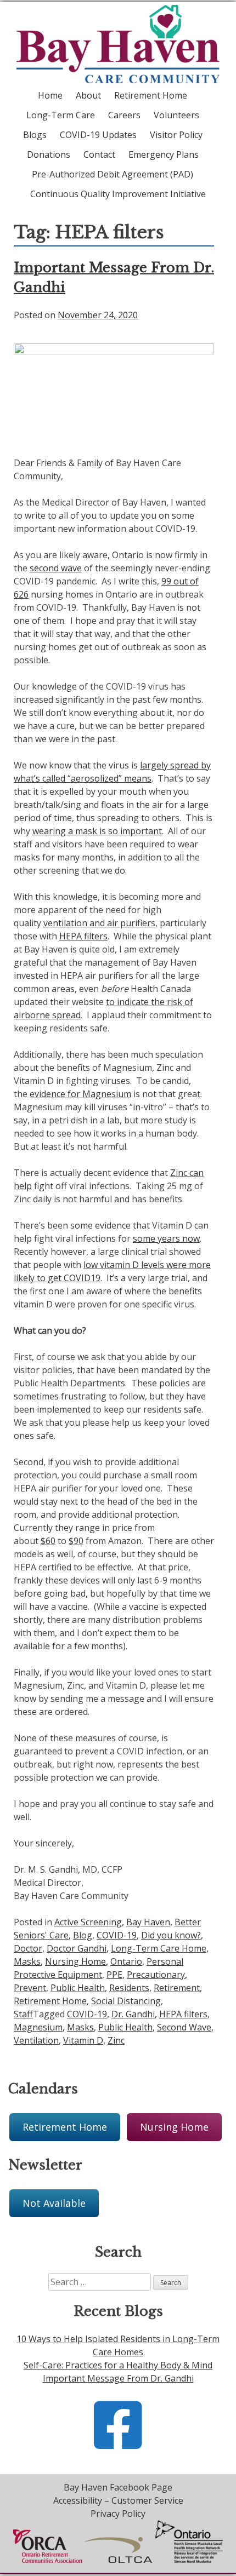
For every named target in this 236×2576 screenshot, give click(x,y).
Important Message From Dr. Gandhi (118, 2378)
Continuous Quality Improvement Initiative (118, 194)
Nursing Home (75, 1961)
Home (50, 95)
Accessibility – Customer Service (118, 2500)
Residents (129, 1988)
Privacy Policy (118, 2514)
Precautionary (156, 1975)
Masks (27, 1961)
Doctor (28, 1948)
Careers (124, 115)
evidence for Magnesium (80, 1094)
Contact (99, 154)
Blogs (35, 135)
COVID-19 (117, 1935)
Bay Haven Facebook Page (118, 2487)
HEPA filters (83, 936)
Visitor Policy (176, 135)
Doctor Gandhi (77, 1948)
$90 (76, 1541)
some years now (166, 1238)
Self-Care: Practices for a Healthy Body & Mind (118, 2365)
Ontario (126, 1961)
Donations (49, 154)
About (88, 95)
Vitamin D (83, 2040)
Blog (83, 1935)
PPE (114, 1975)
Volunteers (176, 115)
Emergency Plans (164, 154)
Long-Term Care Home (159, 1948)
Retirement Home (151, 95)
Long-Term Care (61, 115)
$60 (48, 1541)
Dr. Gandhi (133, 2014)
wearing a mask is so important (97, 831)
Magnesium (38, 2027)
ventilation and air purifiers (99, 923)
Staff (23, 2014)
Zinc (116, 2040)
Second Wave (184, 2027)
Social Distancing (126, 2001)
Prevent (30, 1988)
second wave (56, 568)
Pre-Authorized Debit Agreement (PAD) (113, 174)
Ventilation (36, 2040)
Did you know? (171, 1935)
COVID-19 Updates (98, 135)
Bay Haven (148, 1922)
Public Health (78, 1988)
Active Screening (88, 1922)
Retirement (177, 1988)
